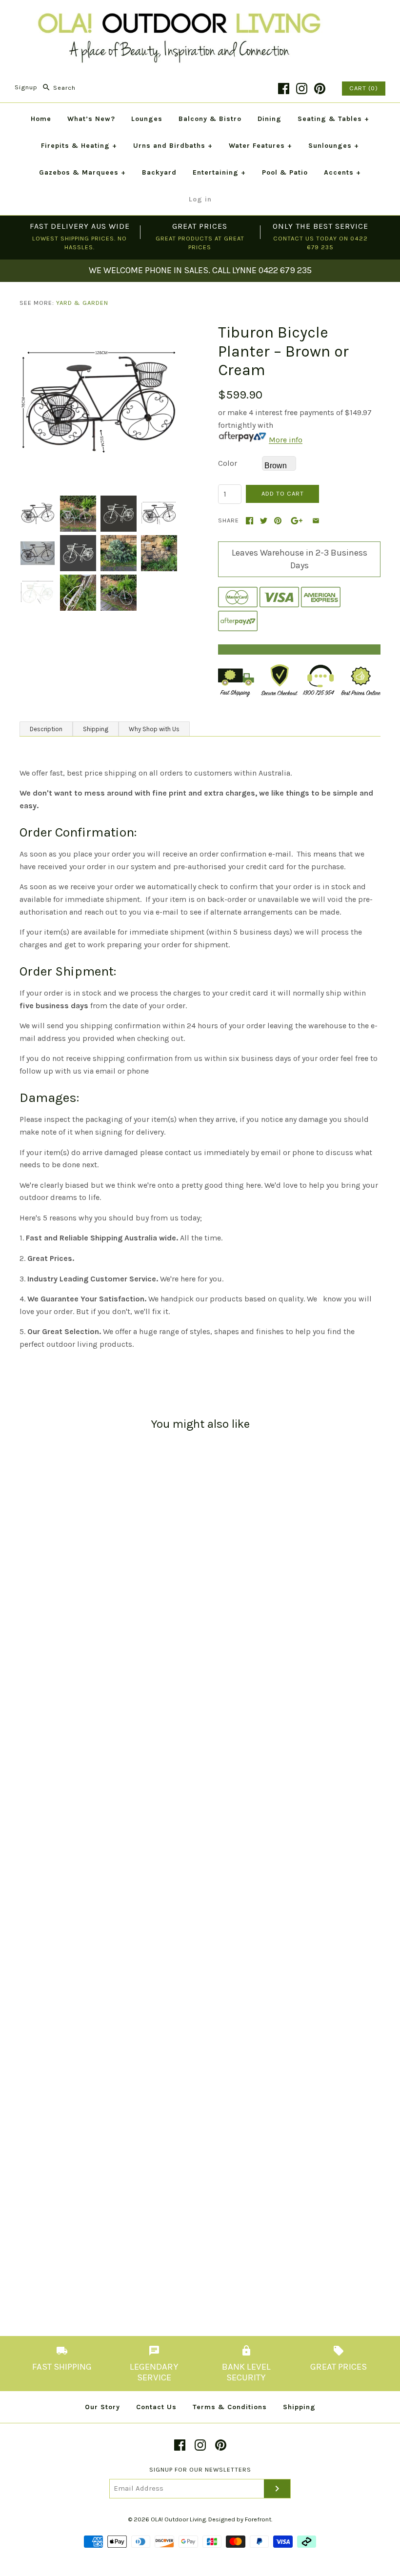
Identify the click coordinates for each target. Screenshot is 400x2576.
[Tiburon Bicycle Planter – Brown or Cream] (101, 329)
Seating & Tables (333, 119)
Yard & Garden (82, 303)
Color (228, 463)
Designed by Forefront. (240, 2519)
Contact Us (156, 2407)
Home (41, 119)
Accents (342, 172)
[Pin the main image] (278, 521)
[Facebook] (284, 89)
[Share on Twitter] (264, 521)
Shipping (96, 729)
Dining (270, 119)
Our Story (102, 2407)
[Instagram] (302, 89)
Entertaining (219, 172)
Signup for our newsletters (200, 2469)
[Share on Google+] (297, 521)
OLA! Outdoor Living (178, 2519)
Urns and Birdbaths (173, 146)
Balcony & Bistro (210, 119)
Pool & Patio (285, 172)
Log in (200, 199)
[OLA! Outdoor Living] (200, 16)
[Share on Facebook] (250, 521)
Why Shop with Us (154, 729)
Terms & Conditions (230, 2407)
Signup (26, 88)
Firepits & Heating (79, 146)
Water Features (260, 146)
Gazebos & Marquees (82, 172)
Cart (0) (364, 88)
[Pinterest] (320, 89)
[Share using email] (316, 521)
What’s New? (91, 119)
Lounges (147, 119)
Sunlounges (334, 146)
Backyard (159, 172)
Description (46, 729)
